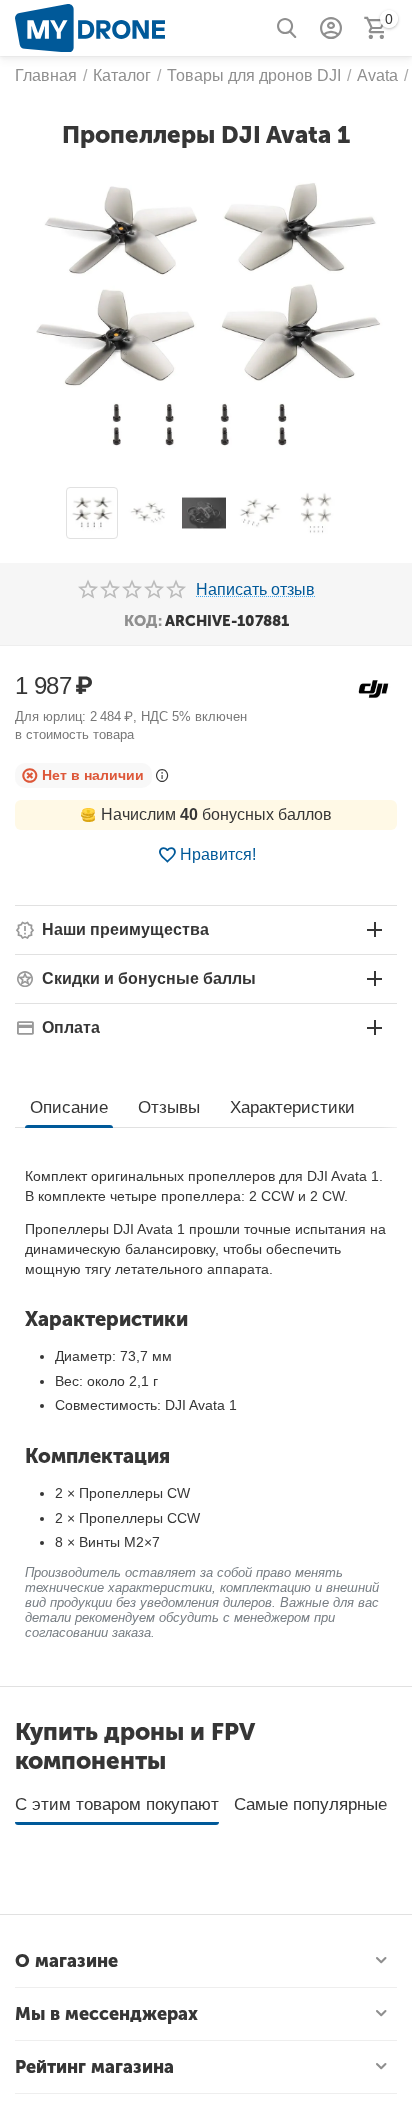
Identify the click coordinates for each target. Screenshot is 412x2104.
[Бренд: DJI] (373, 687)
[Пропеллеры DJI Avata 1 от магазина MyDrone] (206, 320)
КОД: (143, 621)
